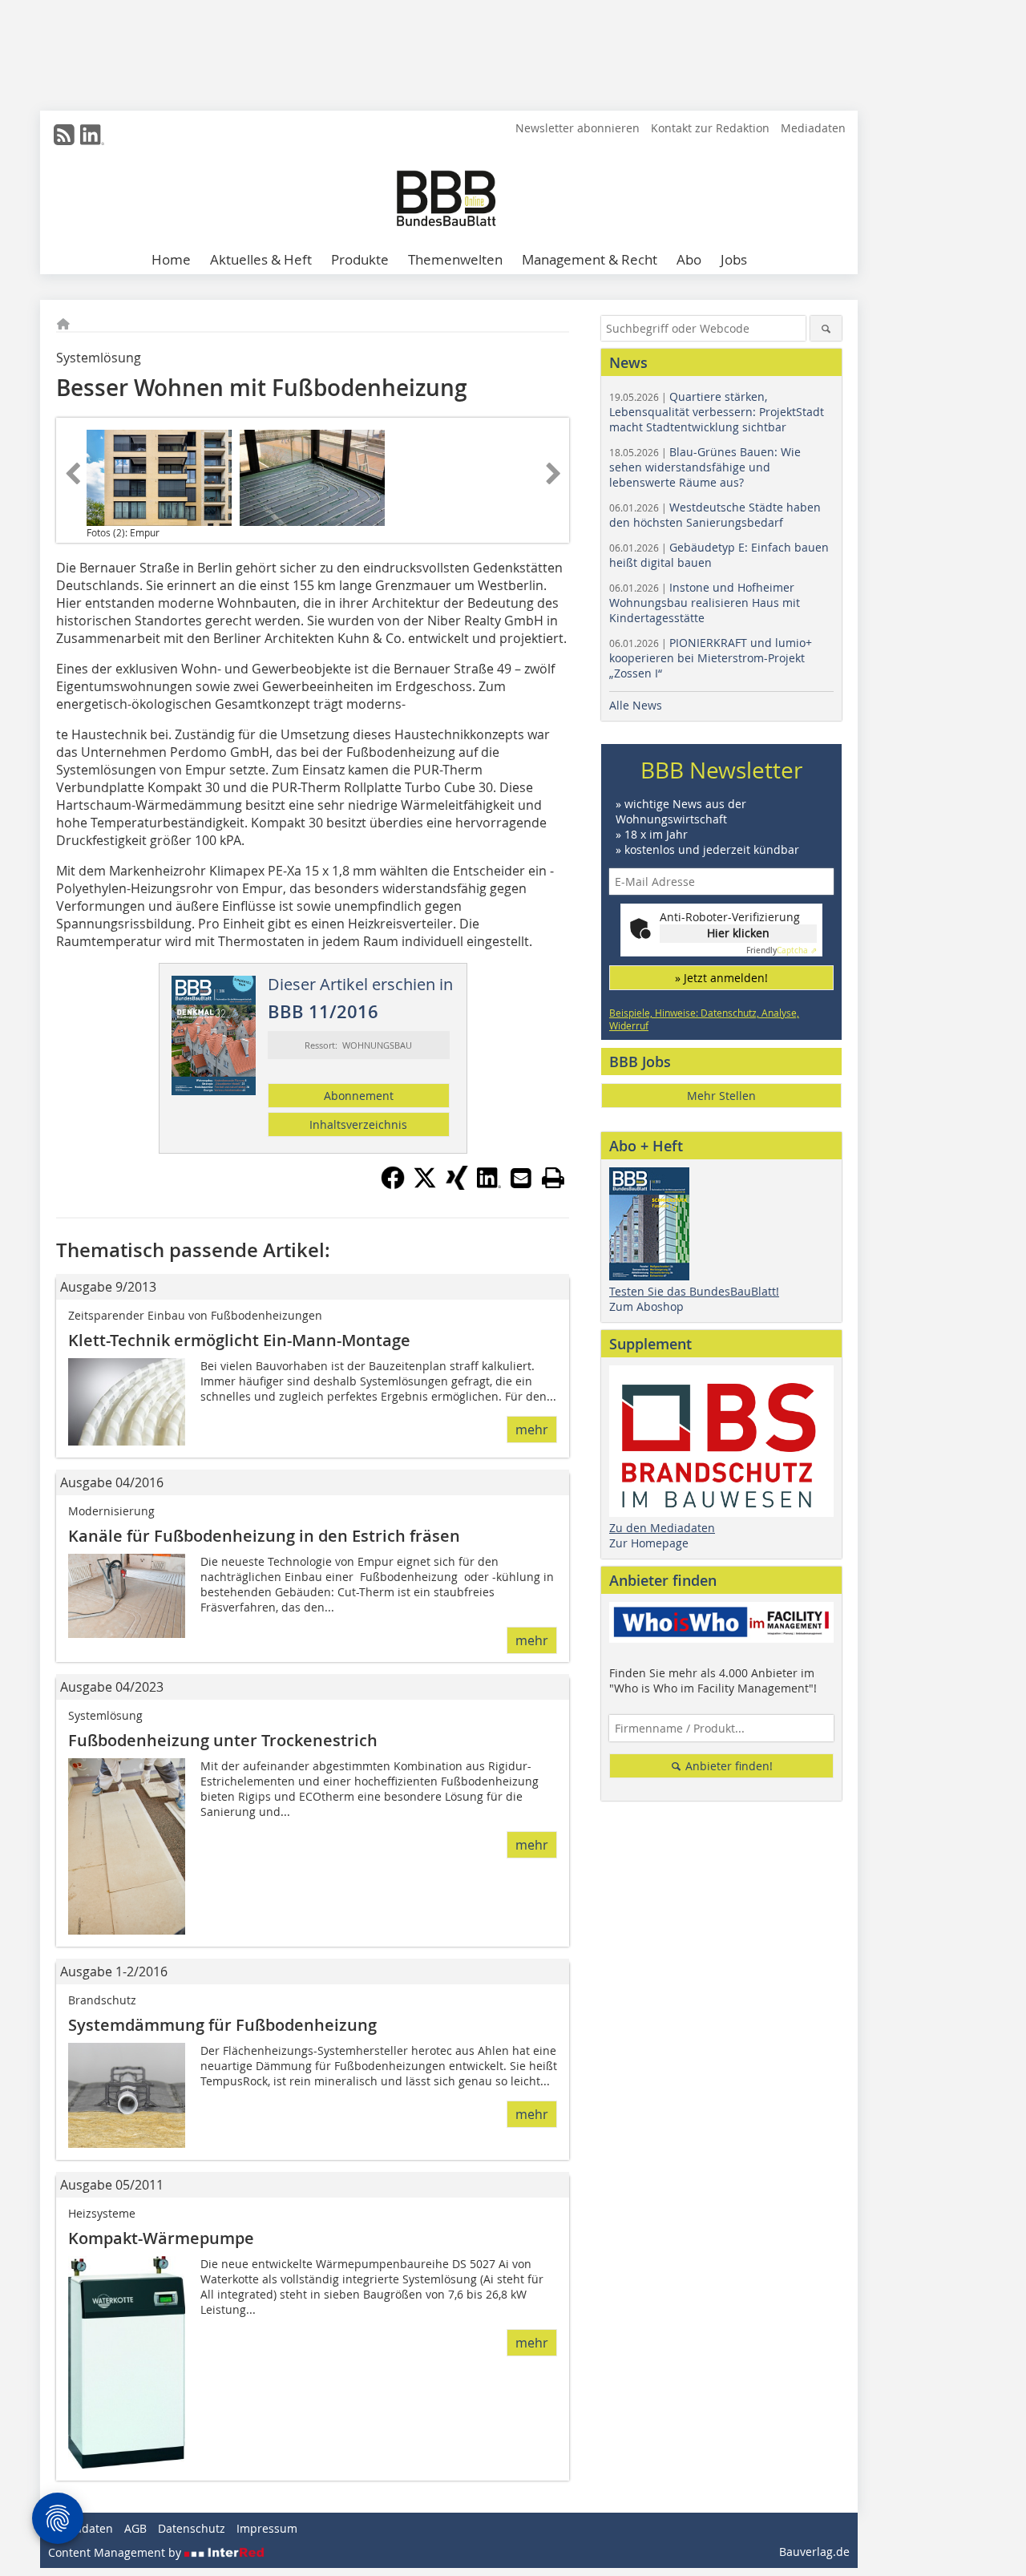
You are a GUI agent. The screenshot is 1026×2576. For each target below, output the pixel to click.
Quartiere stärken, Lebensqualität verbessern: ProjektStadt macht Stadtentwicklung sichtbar (717, 412)
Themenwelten (455, 259)
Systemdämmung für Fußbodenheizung (222, 2025)
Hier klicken (738, 933)
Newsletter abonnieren (578, 128)
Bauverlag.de (814, 2552)
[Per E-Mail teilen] (521, 1178)
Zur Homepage (649, 1543)
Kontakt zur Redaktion (710, 128)
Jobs (734, 259)
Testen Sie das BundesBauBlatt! (694, 1291)
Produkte (360, 259)
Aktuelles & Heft (261, 259)
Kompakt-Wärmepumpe (161, 2238)
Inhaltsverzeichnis (358, 1124)
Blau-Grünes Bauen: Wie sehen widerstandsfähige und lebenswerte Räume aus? (705, 467)
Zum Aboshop (646, 1306)
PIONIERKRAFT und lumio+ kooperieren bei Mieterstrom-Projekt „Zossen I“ (711, 658)
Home (171, 259)
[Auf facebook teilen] (393, 1185)
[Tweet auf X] (425, 1185)
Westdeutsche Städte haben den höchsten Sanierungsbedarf (715, 515)
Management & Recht (590, 259)
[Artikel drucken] (553, 1178)
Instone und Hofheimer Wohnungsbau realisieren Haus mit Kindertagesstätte (705, 603)
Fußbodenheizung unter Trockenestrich (223, 1740)
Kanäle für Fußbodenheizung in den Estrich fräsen (264, 1536)
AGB (135, 2528)
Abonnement (359, 1096)
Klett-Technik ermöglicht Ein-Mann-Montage (239, 1340)
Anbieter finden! (727, 1766)
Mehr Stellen (721, 1096)
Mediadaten (813, 128)
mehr (532, 1430)
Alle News (636, 705)
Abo (689, 259)
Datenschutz (192, 2528)
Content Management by (116, 2552)
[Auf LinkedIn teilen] (489, 1185)
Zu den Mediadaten (662, 1528)
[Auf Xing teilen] (457, 1185)
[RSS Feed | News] (64, 135)
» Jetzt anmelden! (721, 978)
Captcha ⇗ (782, 950)
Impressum (267, 2528)
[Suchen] (826, 328)
